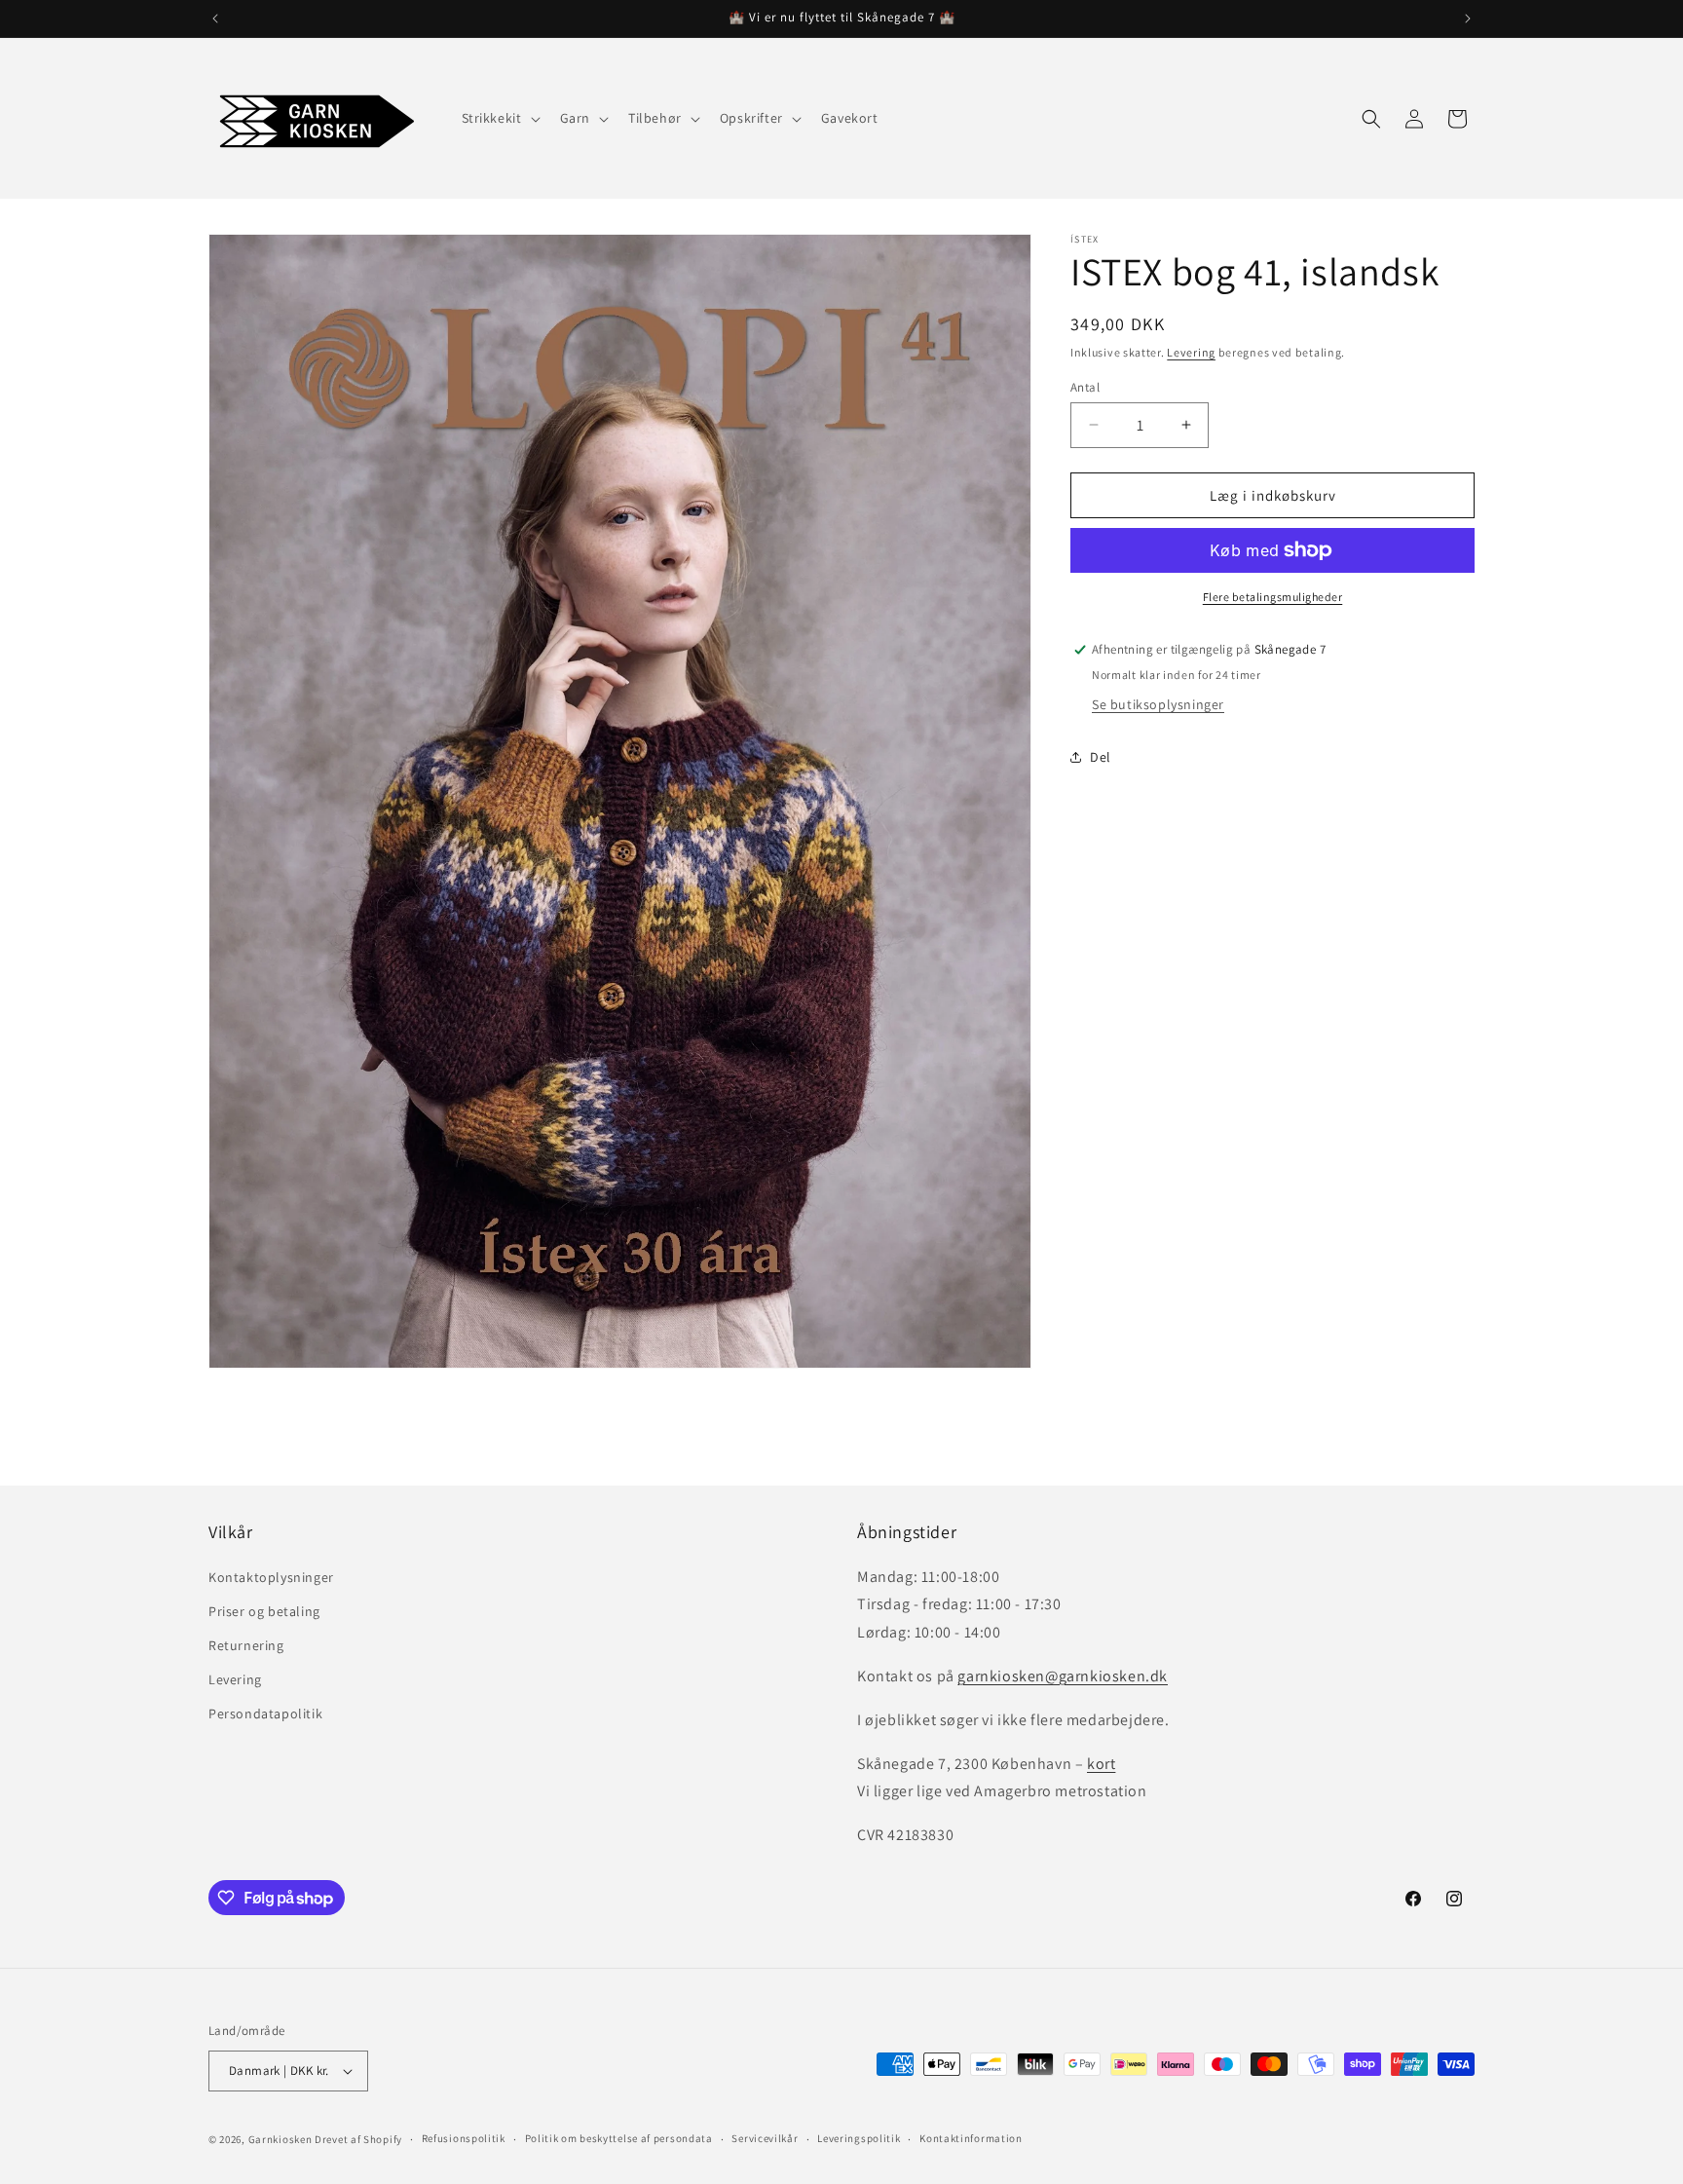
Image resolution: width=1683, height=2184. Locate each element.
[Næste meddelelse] (1468, 19)
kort (1101, 1763)
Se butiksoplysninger (1158, 704)
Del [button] (1101, 756)
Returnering (246, 1644)
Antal (1085, 386)
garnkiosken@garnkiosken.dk (1063, 1675)
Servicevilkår (765, 2139)
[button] (499, 118)
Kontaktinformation (971, 2139)
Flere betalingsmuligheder (1273, 597)
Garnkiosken (280, 2139)
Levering (1191, 352)
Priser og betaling (264, 1610)
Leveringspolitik (859, 2139)
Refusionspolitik (464, 2139)
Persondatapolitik (265, 1713)
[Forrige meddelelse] (215, 19)
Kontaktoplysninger (271, 1576)
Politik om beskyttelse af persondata (619, 2139)
